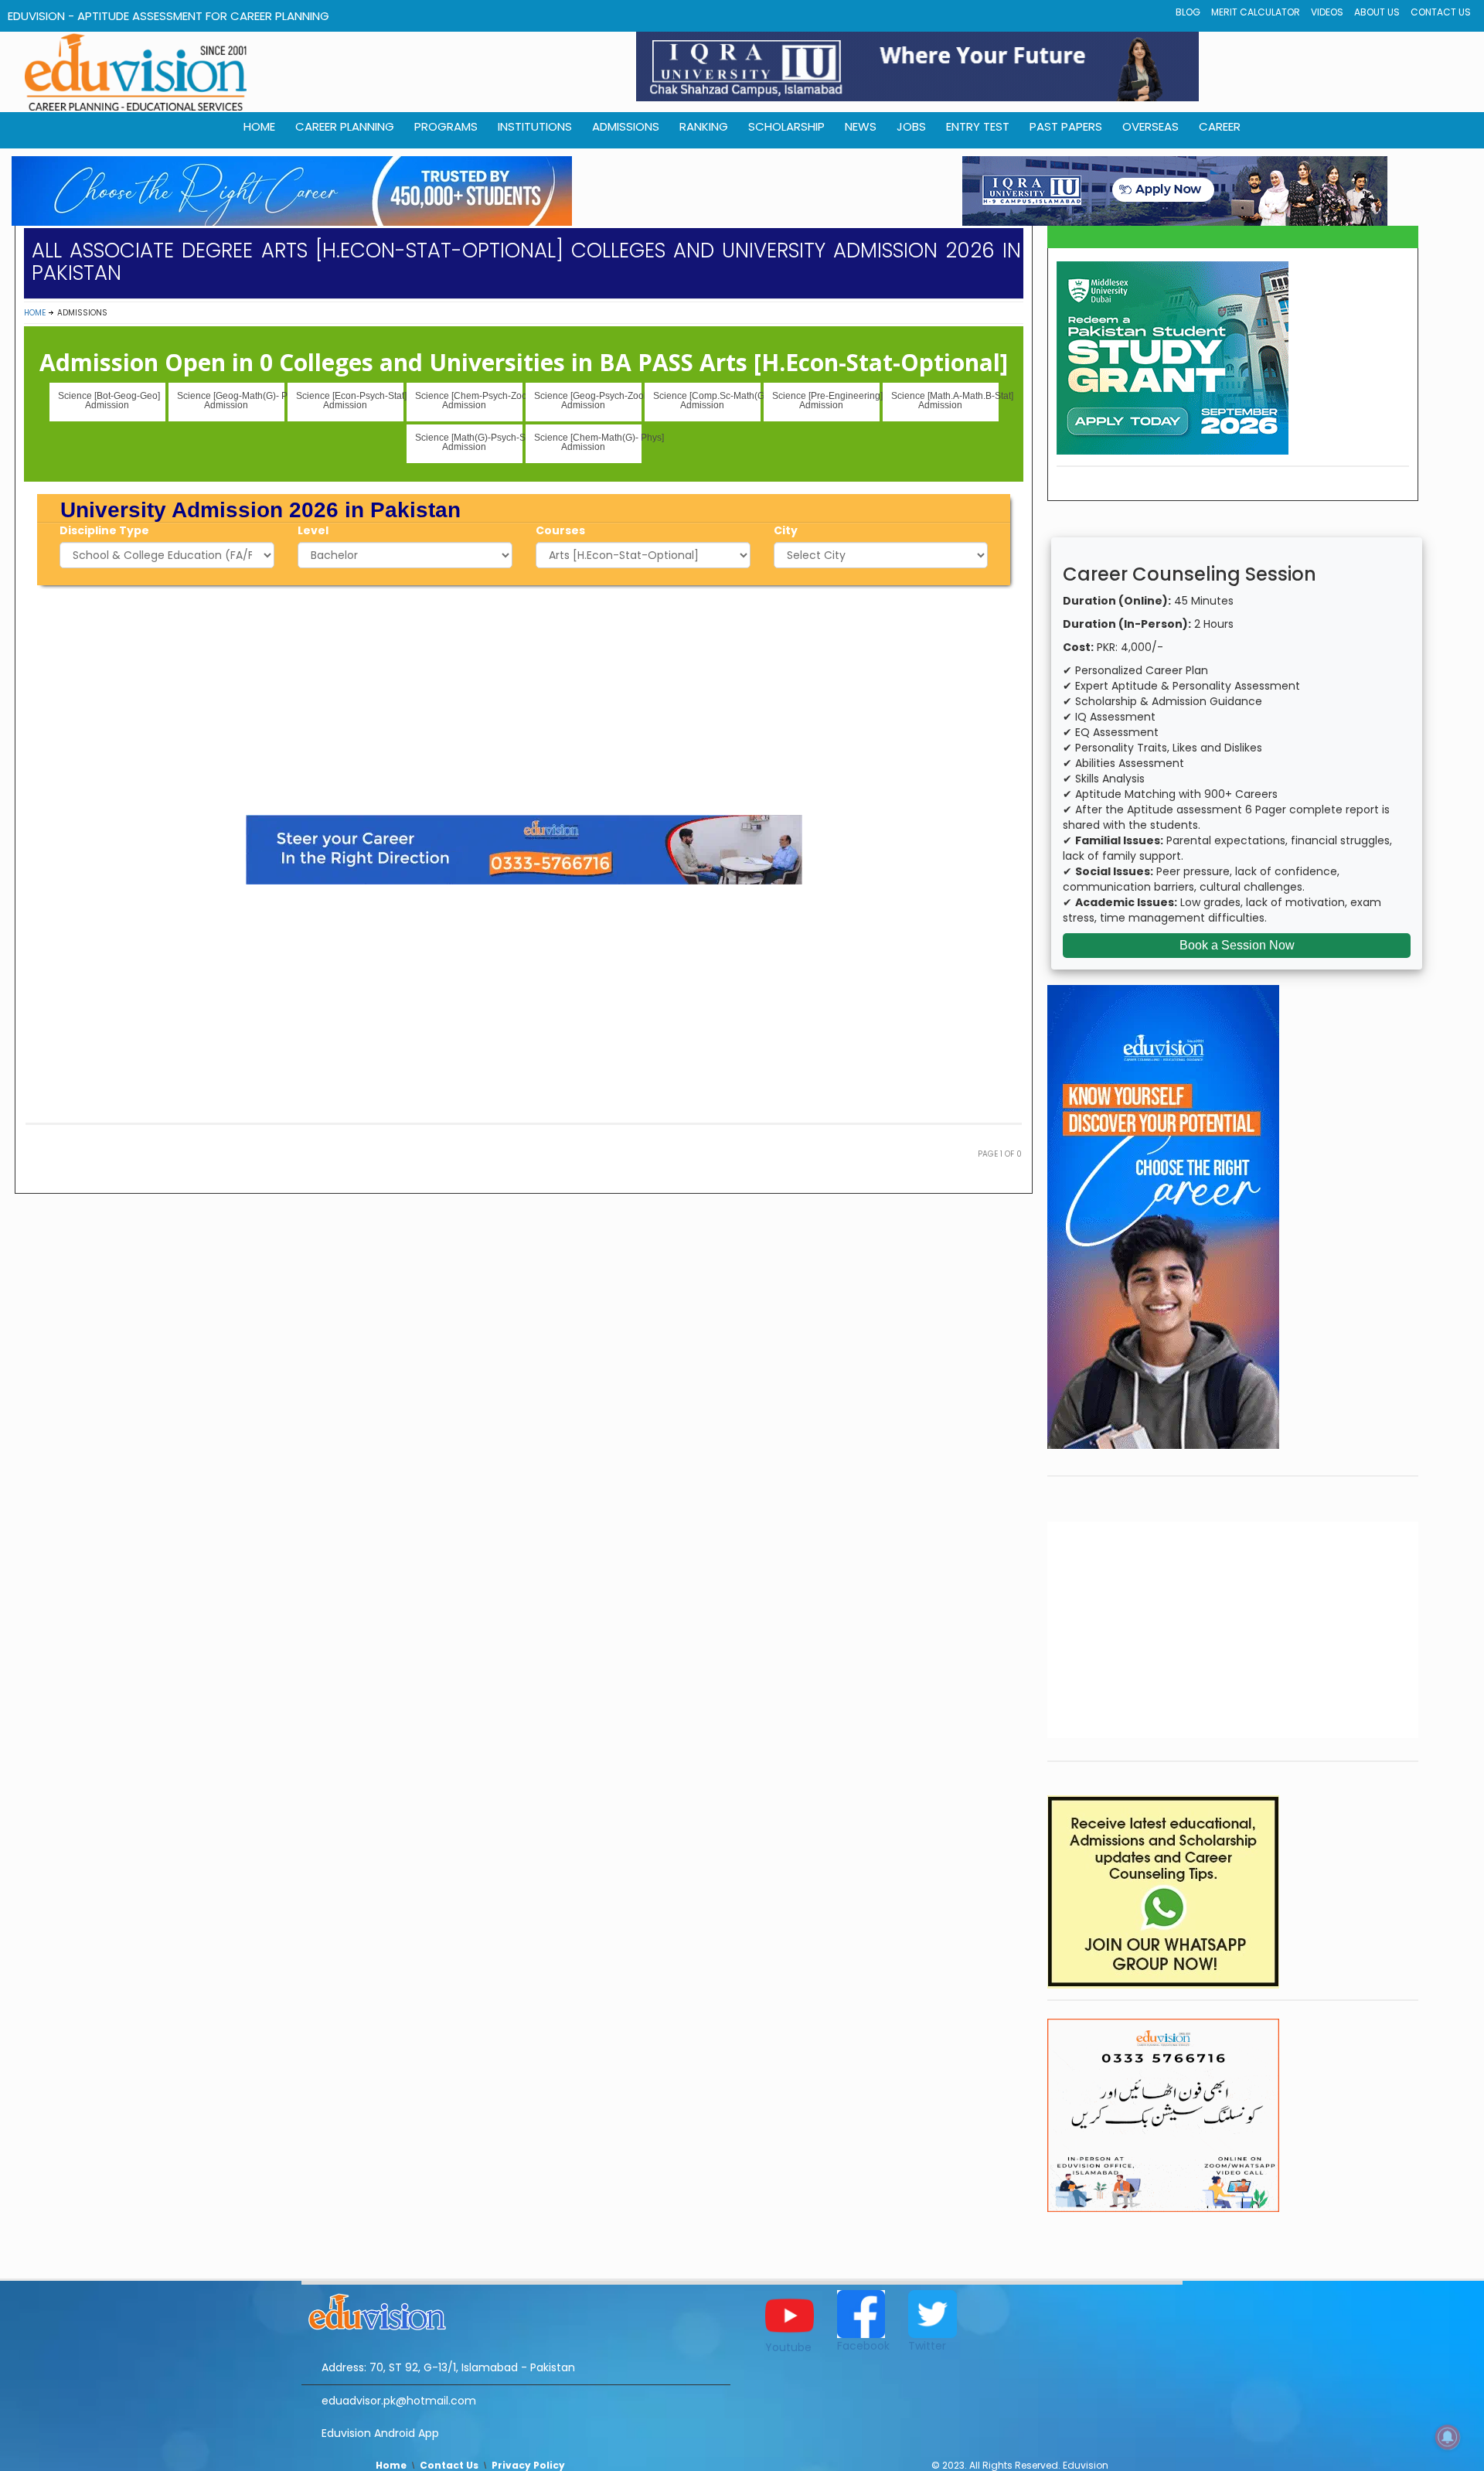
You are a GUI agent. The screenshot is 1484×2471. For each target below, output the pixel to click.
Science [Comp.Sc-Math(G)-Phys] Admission (707, 400)
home (259, 126)
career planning (345, 126)
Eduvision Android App (380, 2433)
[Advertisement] (524, 697)
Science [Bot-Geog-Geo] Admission (109, 400)
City (786, 530)
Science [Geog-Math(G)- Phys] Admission (231, 400)
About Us (1377, 12)
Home (35, 313)
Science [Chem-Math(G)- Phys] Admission (588, 442)
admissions (626, 126)
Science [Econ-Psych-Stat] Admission (350, 400)
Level (313, 530)
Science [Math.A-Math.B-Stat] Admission (945, 400)
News (861, 126)
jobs (911, 126)
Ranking (704, 126)
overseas (1150, 126)
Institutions (535, 126)
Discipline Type (104, 530)
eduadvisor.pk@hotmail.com (399, 2401)
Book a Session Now (1237, 945)
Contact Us (1441, 12)
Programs (446, 126)
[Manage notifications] (1448, 2437)
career (1220, 126)
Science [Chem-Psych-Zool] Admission (469, 400)
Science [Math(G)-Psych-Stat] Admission (469, 442)
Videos (1327, 12)
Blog (1188, 12)
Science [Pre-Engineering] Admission (826, 400)
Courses (560, 530)
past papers (1066, 126)
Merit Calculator (1256, 12)
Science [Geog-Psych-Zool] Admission (588, 400)
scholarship (786, 126)
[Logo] (516, 2309)
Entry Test (978, 126)
